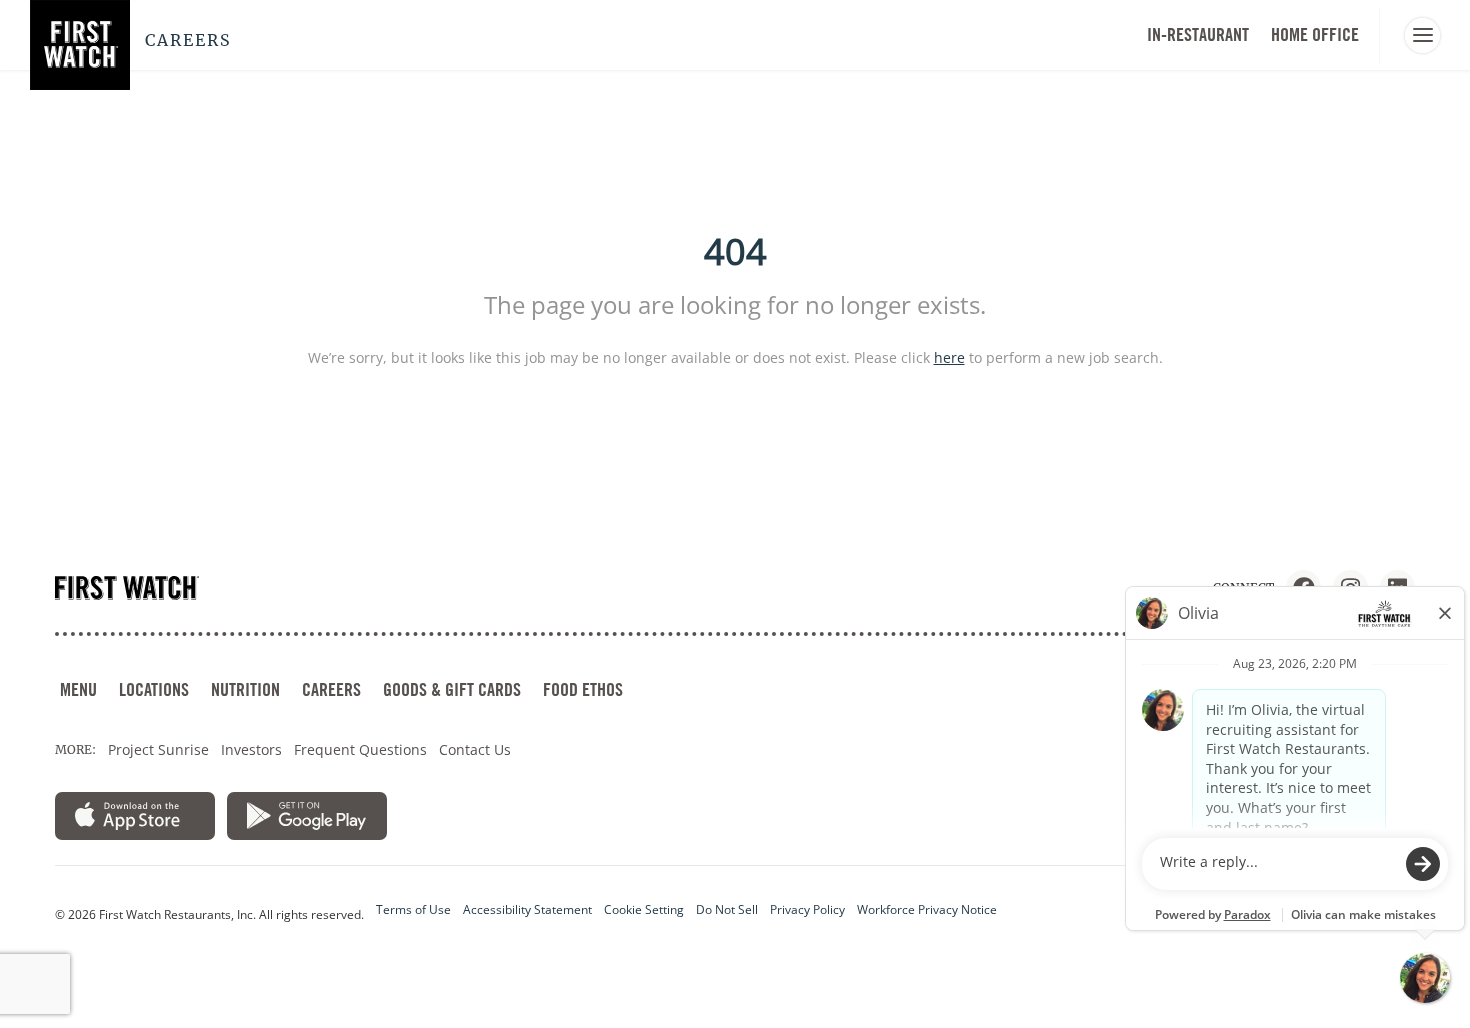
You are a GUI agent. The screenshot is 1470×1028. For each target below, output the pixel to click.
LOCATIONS (154, 689)
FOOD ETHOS (583, 689)
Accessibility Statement (527, 909)
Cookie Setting (644, 909)
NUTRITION (245, 689)
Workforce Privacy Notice (927, 909)
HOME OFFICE (1315, 34)
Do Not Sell (727, 909)
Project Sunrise (158, 749)
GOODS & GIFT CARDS (452, 689)
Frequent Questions (360, 749)
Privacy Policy (807, 909)
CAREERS (331, 689)
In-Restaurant (1198, 34)
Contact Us (475, 749)
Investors (251, 749)
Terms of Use (413, 909)
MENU (78, 689)
